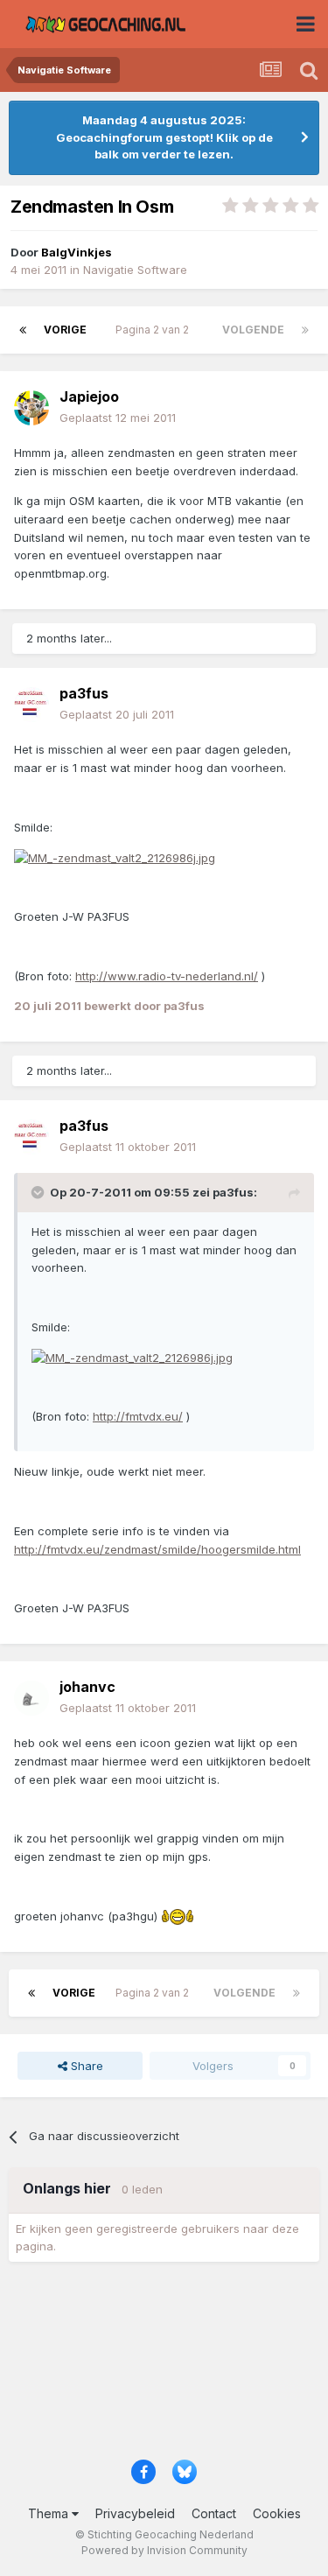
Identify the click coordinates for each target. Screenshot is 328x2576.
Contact (214, 2513)
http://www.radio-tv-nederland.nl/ (167, 976)
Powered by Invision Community (164, 2550)
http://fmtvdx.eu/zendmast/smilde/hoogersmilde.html (157, 1549)
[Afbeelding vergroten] (115, 857)
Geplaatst (118, 418)
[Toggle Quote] (39, 1192)
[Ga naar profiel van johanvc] (31, 1698)
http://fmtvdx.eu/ (138, 1416)
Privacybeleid (135, 2513)
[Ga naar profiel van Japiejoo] (31, 408)
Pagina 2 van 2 (155, 330)
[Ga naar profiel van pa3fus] (31, 705)
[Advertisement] (164, 2366)
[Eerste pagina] (23, 330)
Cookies (277, 2513)
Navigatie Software (135, 270)
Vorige (65, 330)
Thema (50, 2513)
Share (85, 2066)
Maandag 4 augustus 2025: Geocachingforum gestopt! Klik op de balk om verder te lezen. (164, 137)
